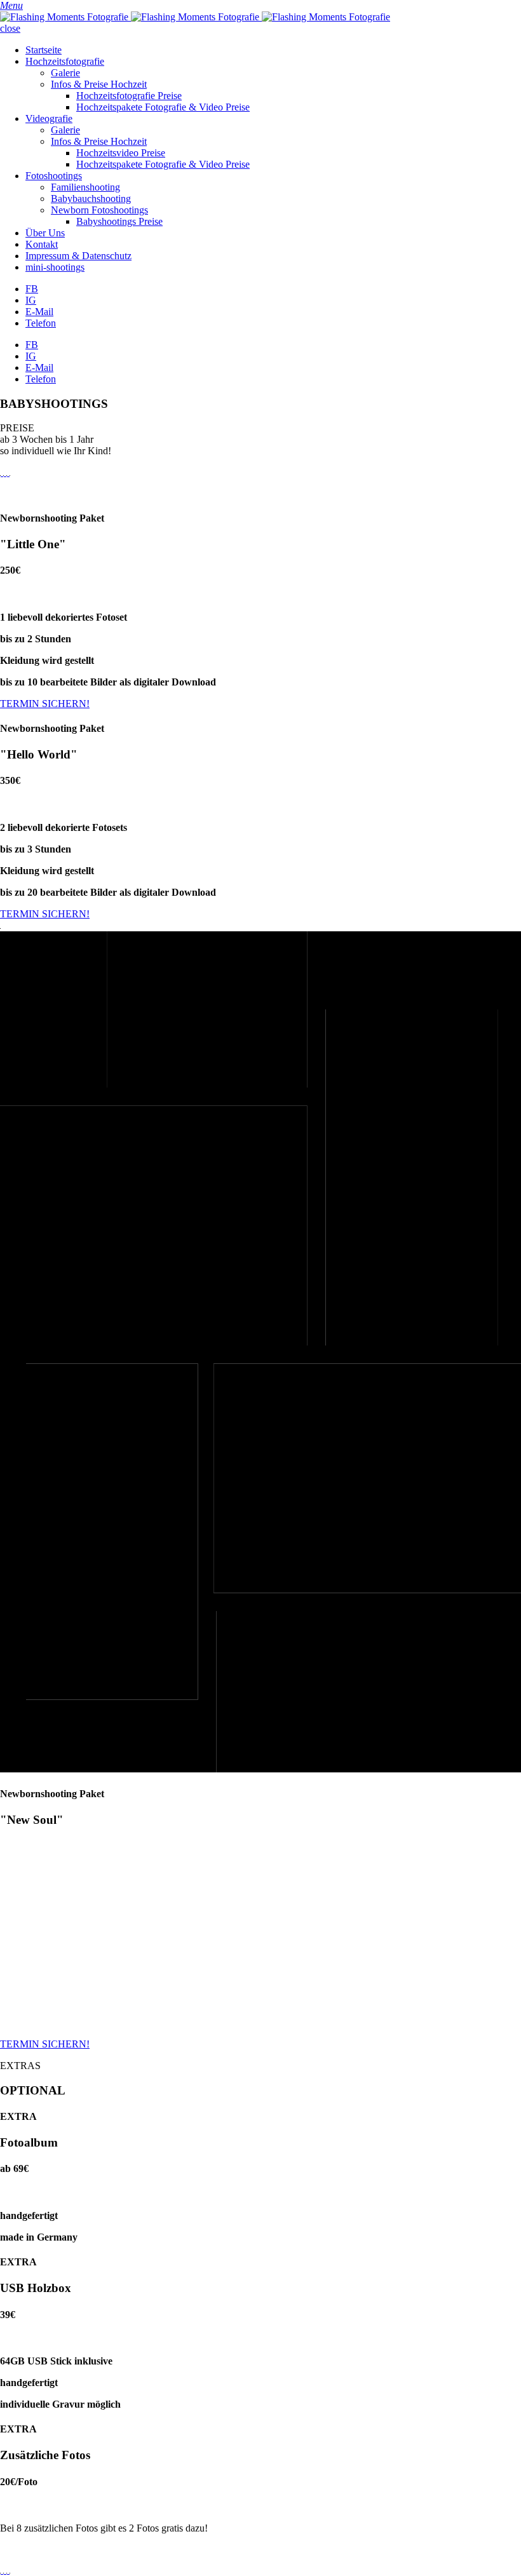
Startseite (44, 50)
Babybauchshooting (91, 199)
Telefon (41, 323)
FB (32, 289)
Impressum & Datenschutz (78, 256)
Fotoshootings (54, 176)
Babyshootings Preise (119, 221)
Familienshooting (85, 187)
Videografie (49, 118)
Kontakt (42, 244)
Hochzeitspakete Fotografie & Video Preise (163, 107)
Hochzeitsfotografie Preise (129, 96)
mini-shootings (55, 267)
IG (31, 300)
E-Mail (39, 312)
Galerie (65, 73)
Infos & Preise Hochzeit (99, 84)
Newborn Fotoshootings (99, 210)
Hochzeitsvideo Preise (121, 153)
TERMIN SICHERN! (45, 704)
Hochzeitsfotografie (65, 61)
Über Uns (45, 233)
